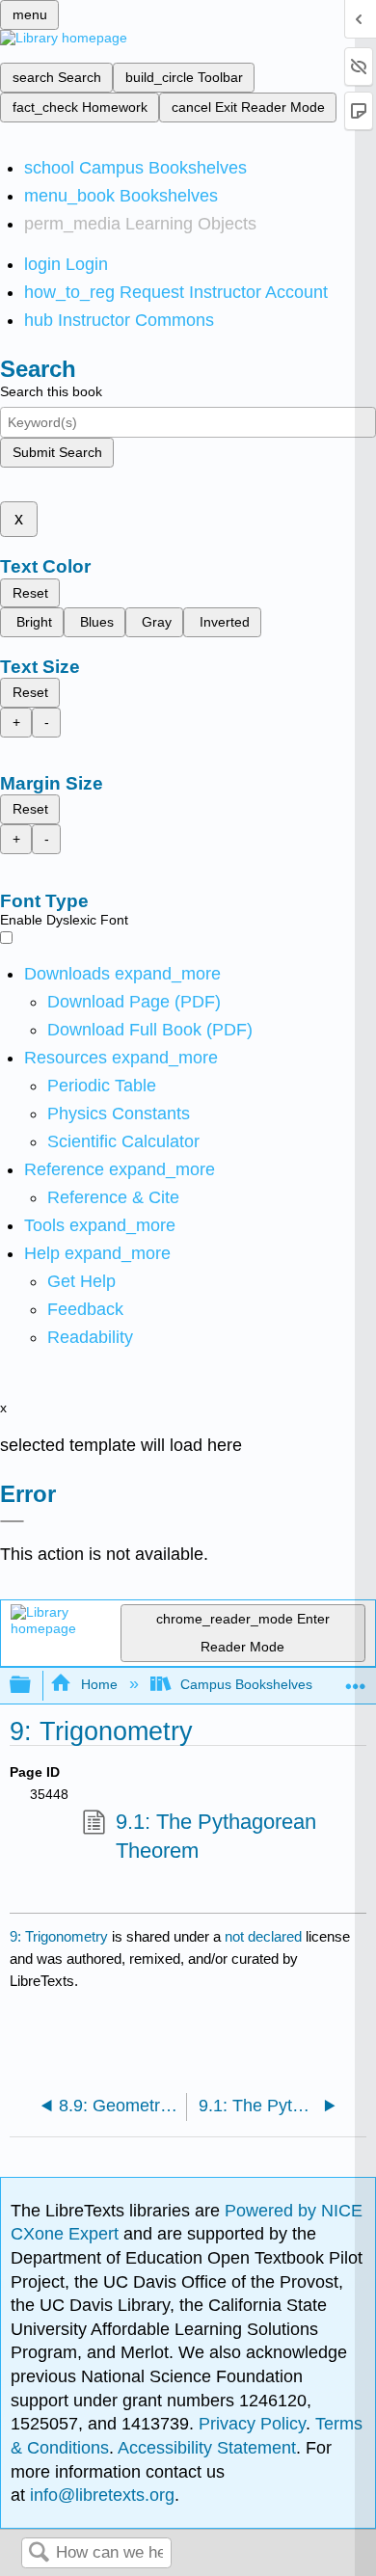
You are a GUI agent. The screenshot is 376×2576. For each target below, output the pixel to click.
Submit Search (57, 452)
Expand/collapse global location (356, 1680)
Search (39, 2553)
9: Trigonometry (59, 1936)
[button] (85, 1309)
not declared (265, 1936)
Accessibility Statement (207, 2448)
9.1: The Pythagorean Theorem (216, 1837)
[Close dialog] (12, 1521)
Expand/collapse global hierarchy (33, 1686)
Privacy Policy (252, 2424)
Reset (30, 593)
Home (99, 1684)
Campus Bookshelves (246, 1684)
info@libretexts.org (100, 2495)
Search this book (51, 391)
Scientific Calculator (123, 1141)
